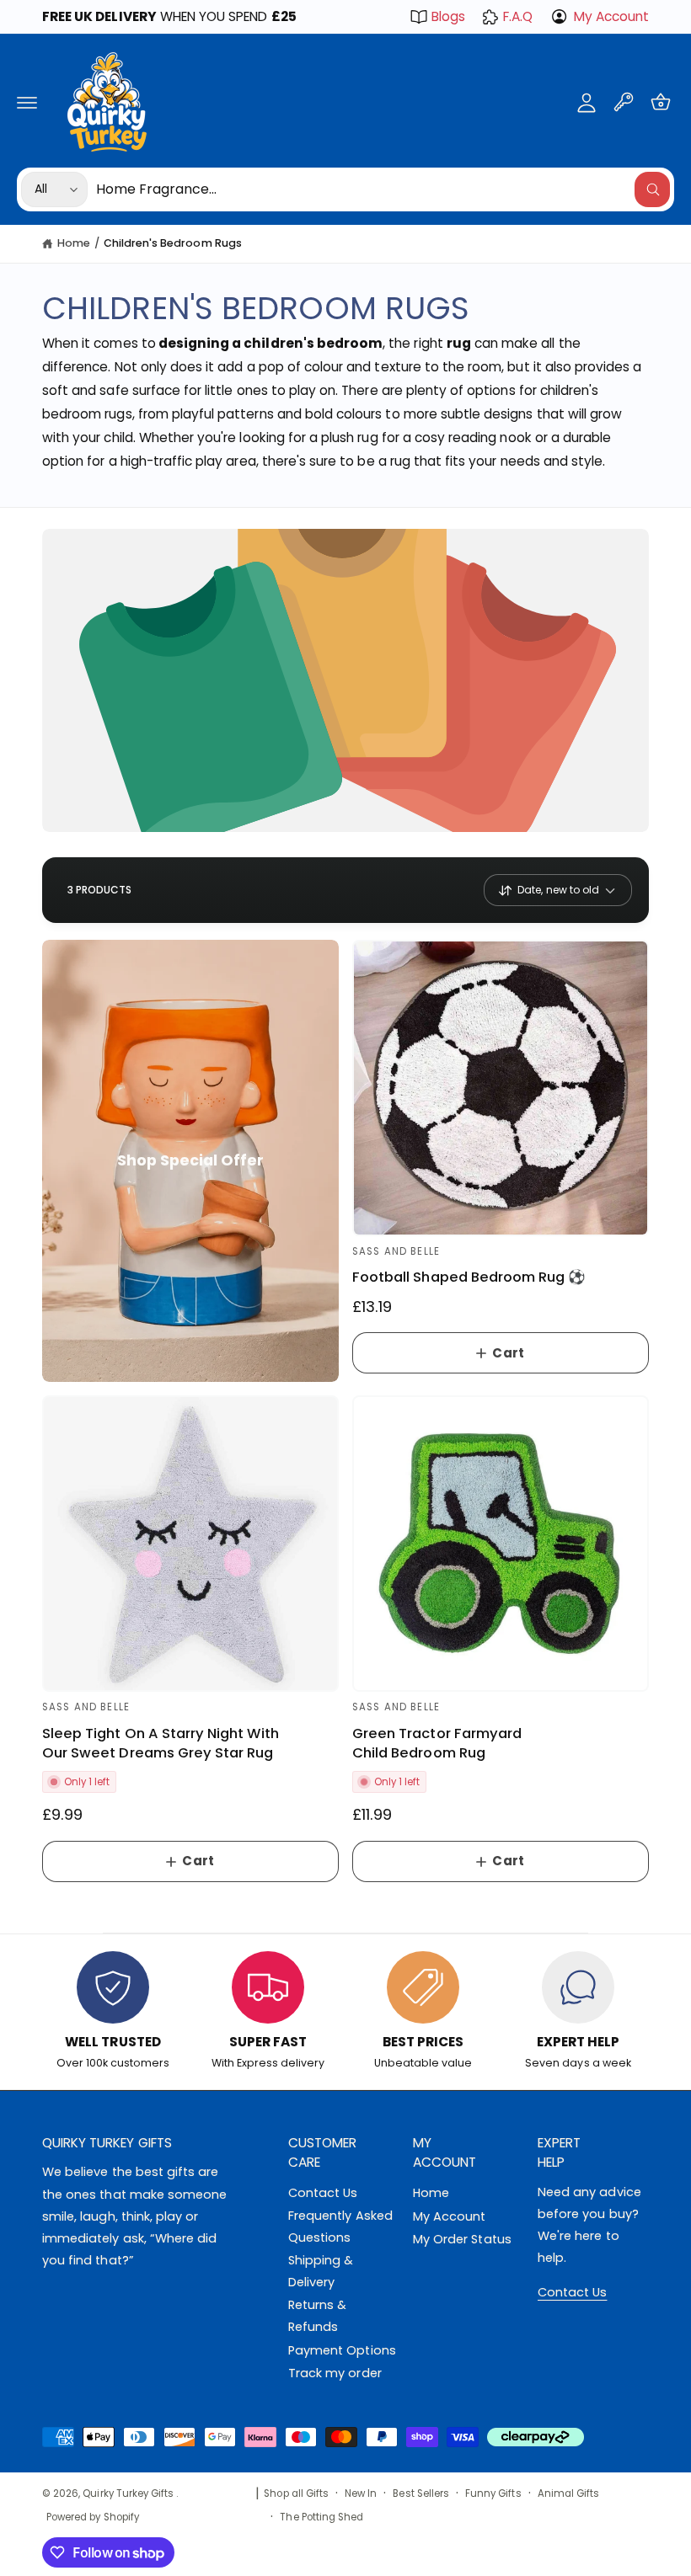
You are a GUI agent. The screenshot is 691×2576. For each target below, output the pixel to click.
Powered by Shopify (93, 2517)
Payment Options (342, 2350)
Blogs (448, 16)
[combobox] (383, 189)
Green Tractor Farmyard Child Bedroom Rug (437, 1743)
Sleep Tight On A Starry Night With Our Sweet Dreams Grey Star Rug (161, 1743)
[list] (345, 2012)
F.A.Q (518, 16)
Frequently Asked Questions (340, 2227)
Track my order (335, 2373)
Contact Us (323, 2193)
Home (74, 243)
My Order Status (462, 2239)
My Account (611, 16)
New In (361, 2493)
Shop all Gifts (296, 2493)
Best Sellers (421, 2493)
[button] (27, 102)
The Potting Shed (321, 2517)
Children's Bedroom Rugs (173, 243)
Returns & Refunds (317, 2316)
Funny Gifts (493, 2493)
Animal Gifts (569, 2493)
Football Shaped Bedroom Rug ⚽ (469, 1277)
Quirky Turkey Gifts (129, 2493)
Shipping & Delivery (321, 2271)
